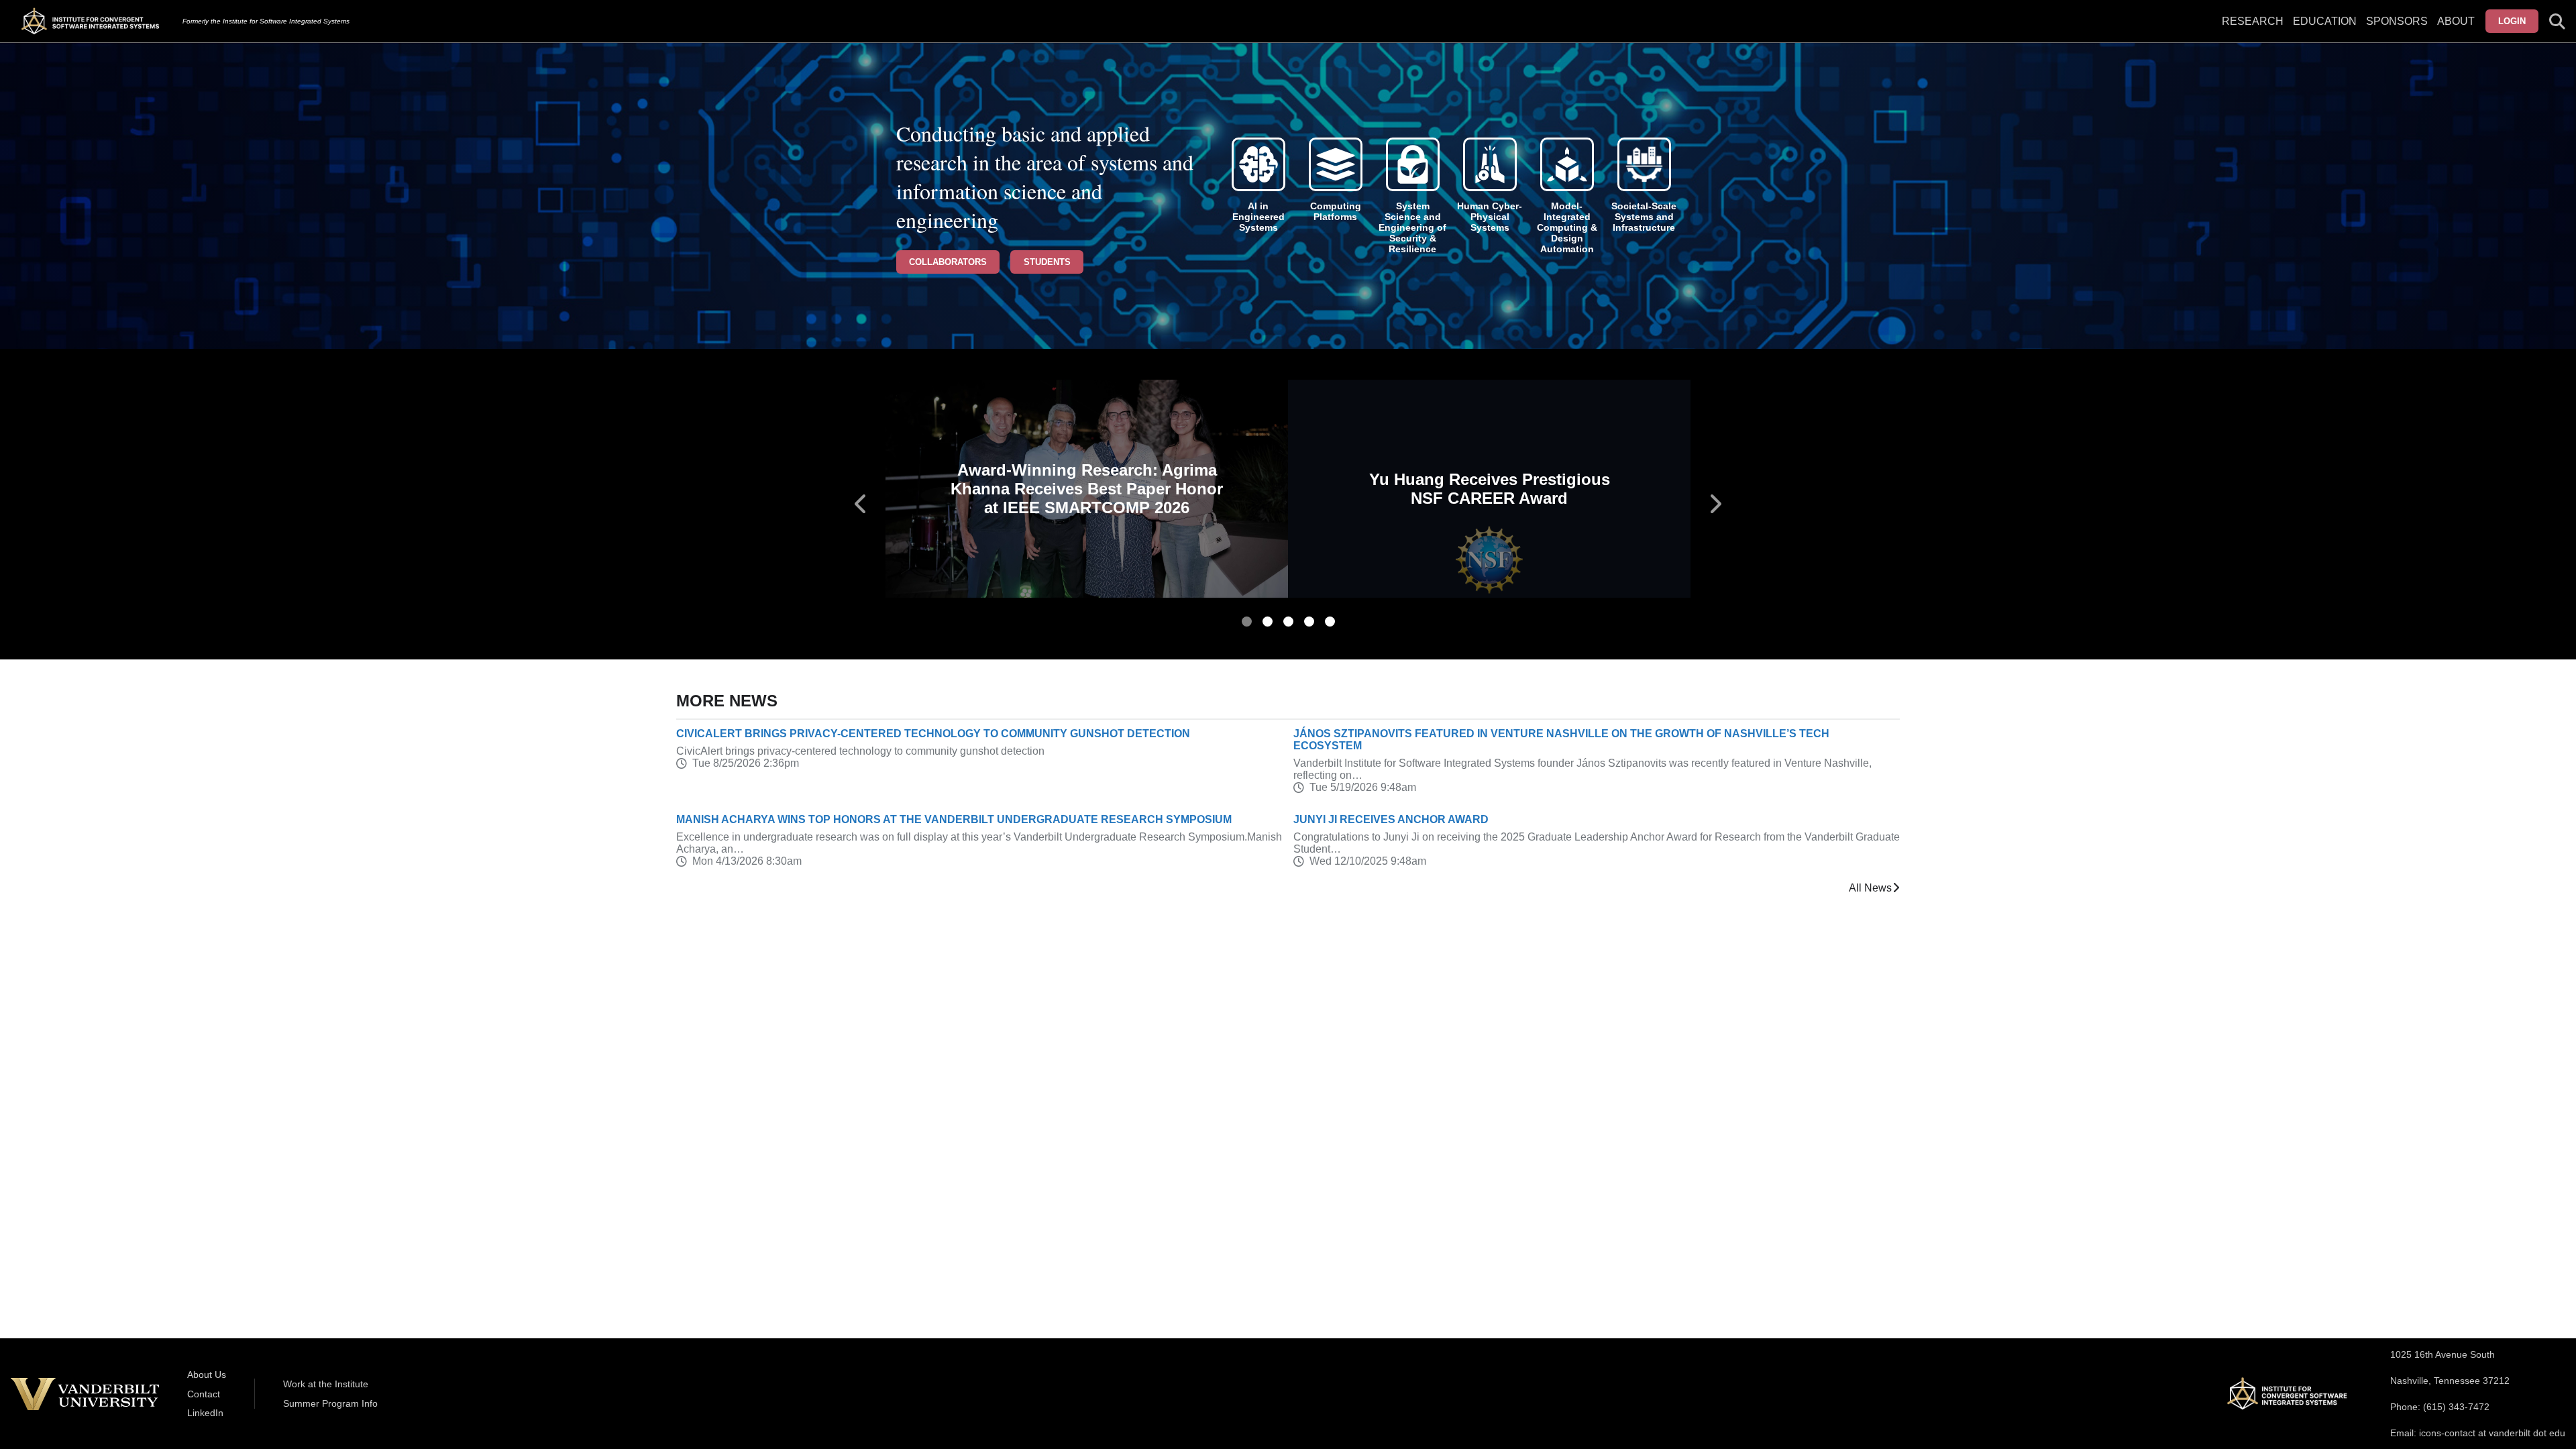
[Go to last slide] (861, 504)
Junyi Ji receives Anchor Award (1391, 819)
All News (1870, 888)
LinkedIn (205, 1413)
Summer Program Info (330, 1403)
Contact (204, 1394)
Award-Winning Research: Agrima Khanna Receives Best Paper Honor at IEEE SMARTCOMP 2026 (1087, 489)
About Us (207, 1375)
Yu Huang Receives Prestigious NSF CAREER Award (1490, 489)
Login (2512, 21)
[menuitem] (2397, 30)
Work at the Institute (326, 1384)
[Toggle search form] (2557, 21)
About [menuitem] (2456, 21)
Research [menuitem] (2253, 21)
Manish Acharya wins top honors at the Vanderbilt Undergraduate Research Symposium (954, 819)
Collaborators (948, 262)
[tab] (1247, 622)
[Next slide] (1715, 504)
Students (1047, 262)
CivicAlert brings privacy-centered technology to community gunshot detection (933, 734)
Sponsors (2397, 21)
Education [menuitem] (2325, 21)
